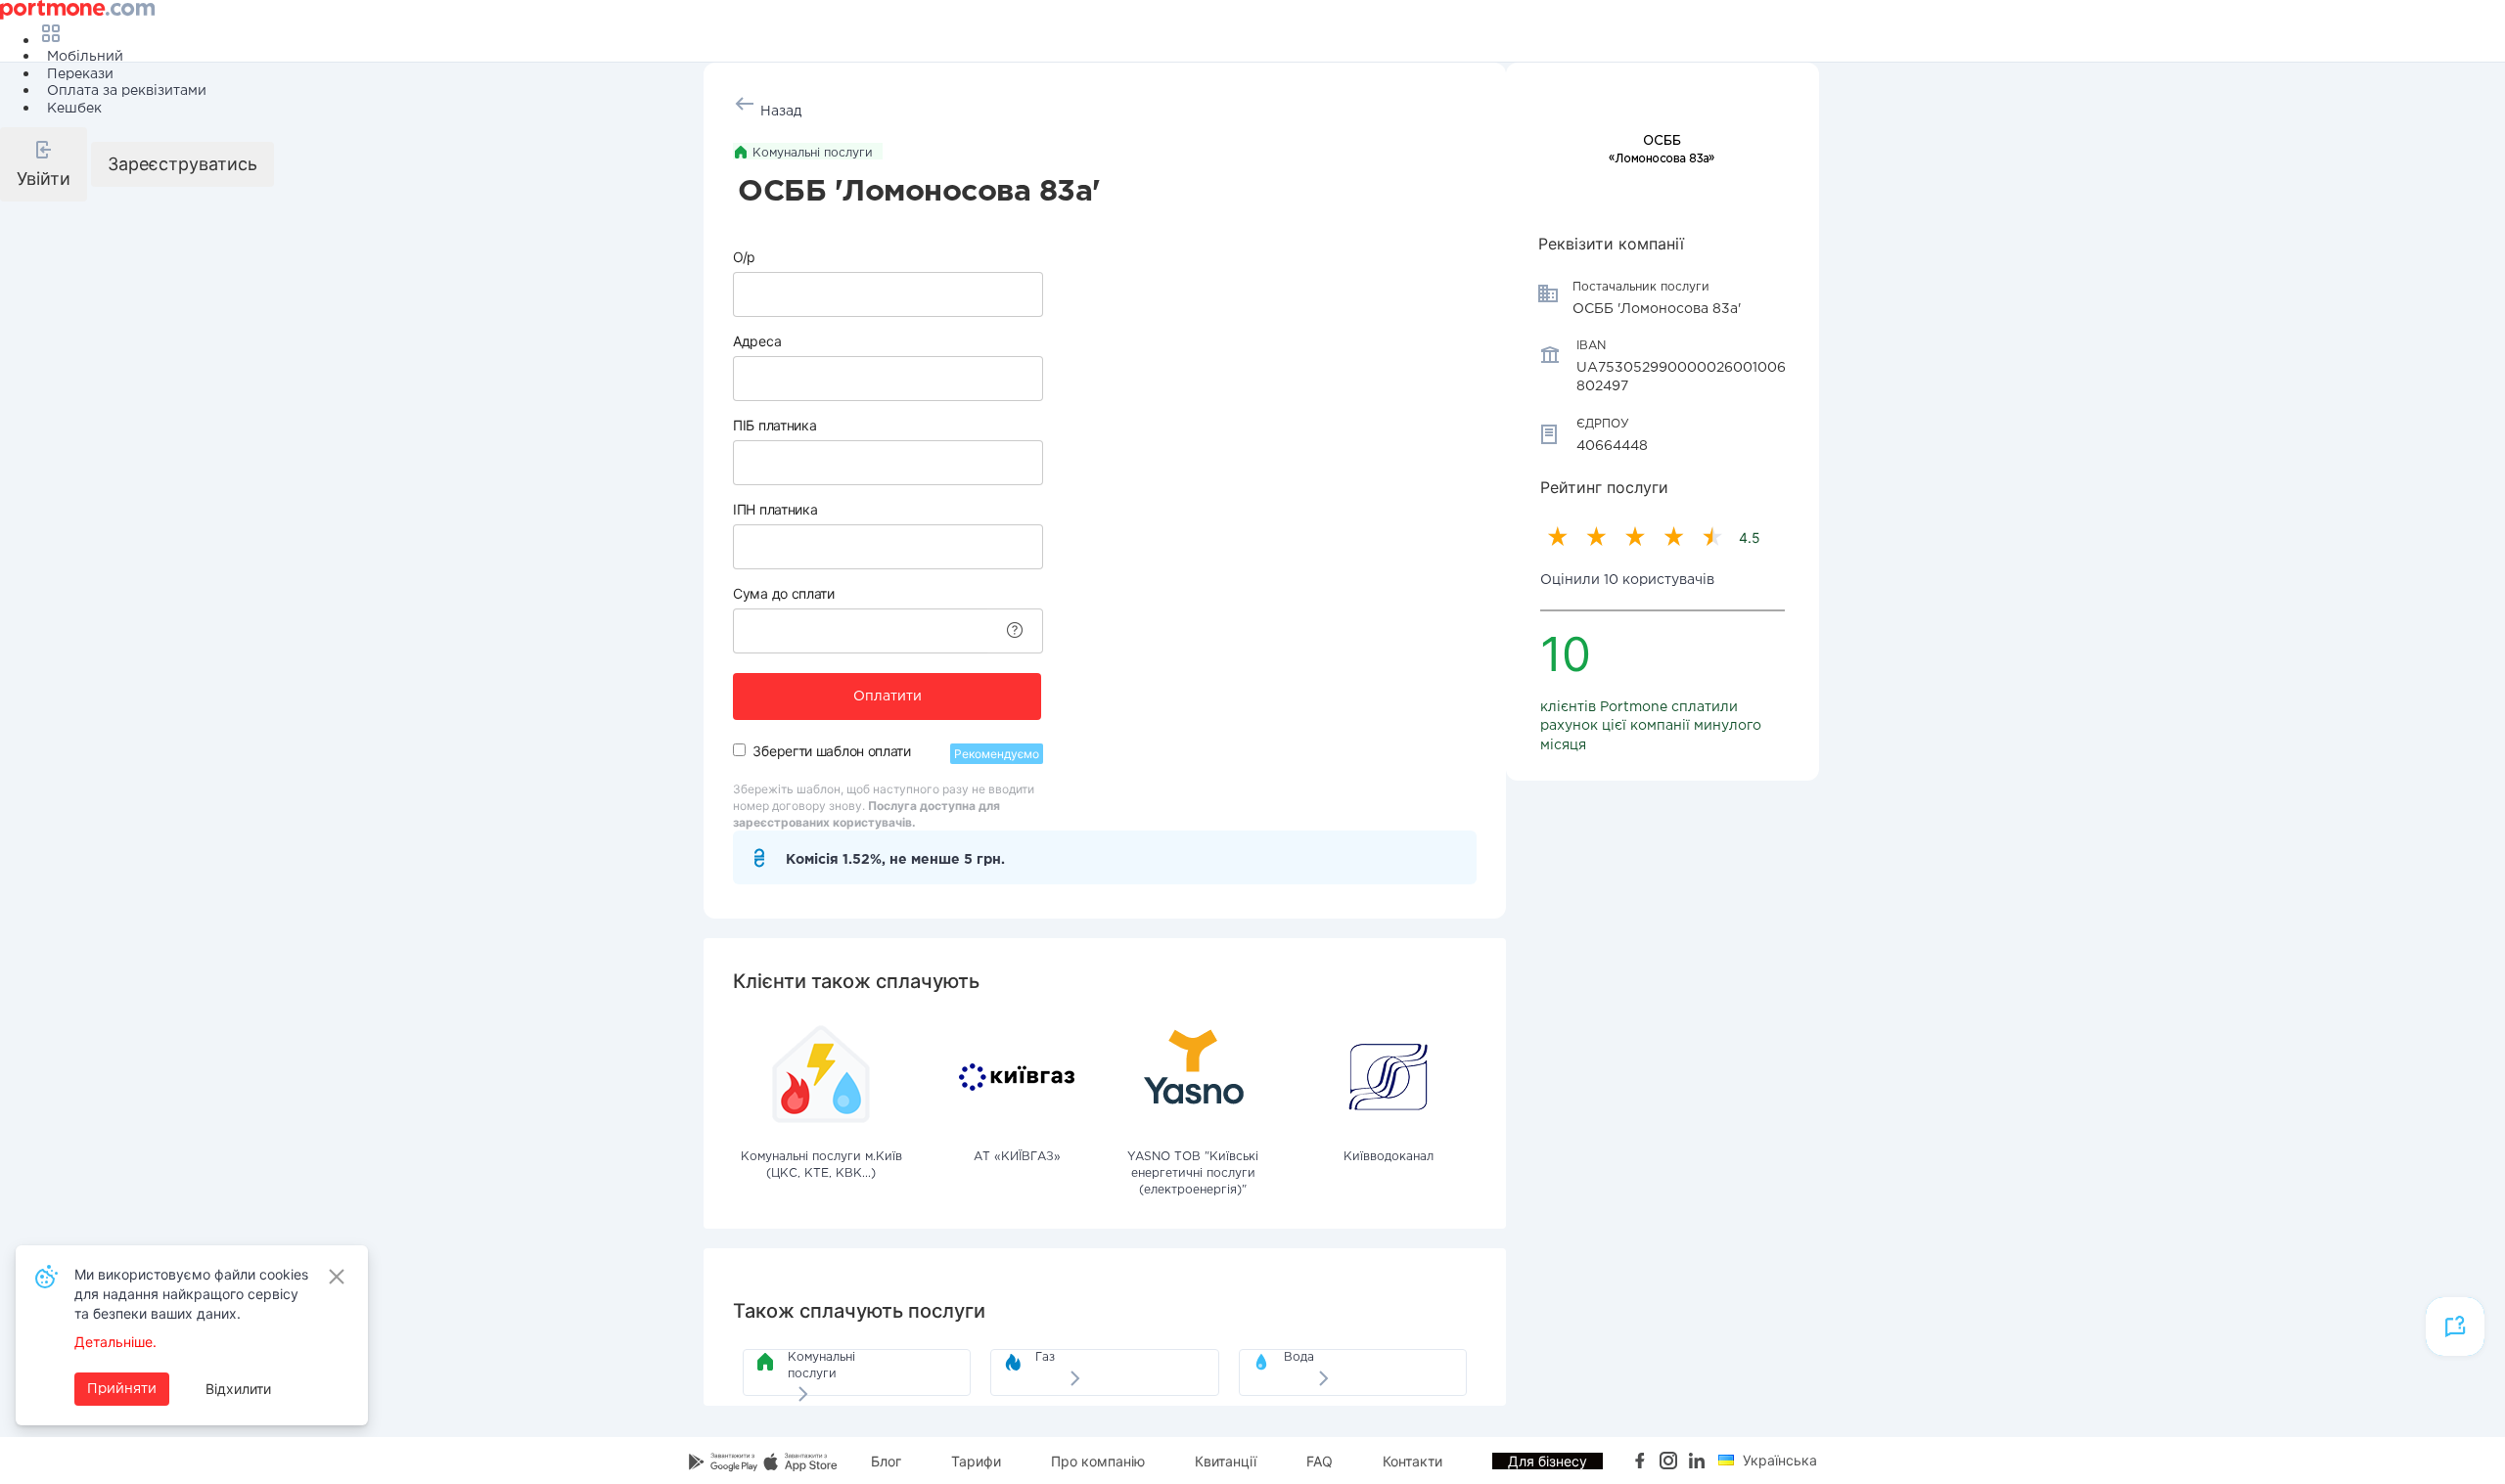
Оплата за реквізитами (127, 91)
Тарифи (976, 1461)
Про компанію (1098, 1461)
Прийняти (122, 1389)
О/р (744, 257)
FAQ (1320, 1461)
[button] (44, 164)
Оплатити (888, 697)
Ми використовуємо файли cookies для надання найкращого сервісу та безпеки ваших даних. (191, 1294)
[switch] (739, 750)
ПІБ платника (774, 425)
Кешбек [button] (74, 109)
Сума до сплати (784, 593)
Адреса (757, 341)
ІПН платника (775, 509)
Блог (886, 1461)
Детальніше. (115, 1342)
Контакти (1412, 1461)
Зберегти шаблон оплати (831, 751)
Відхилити (238, 1389)
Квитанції (1226, 1461)
